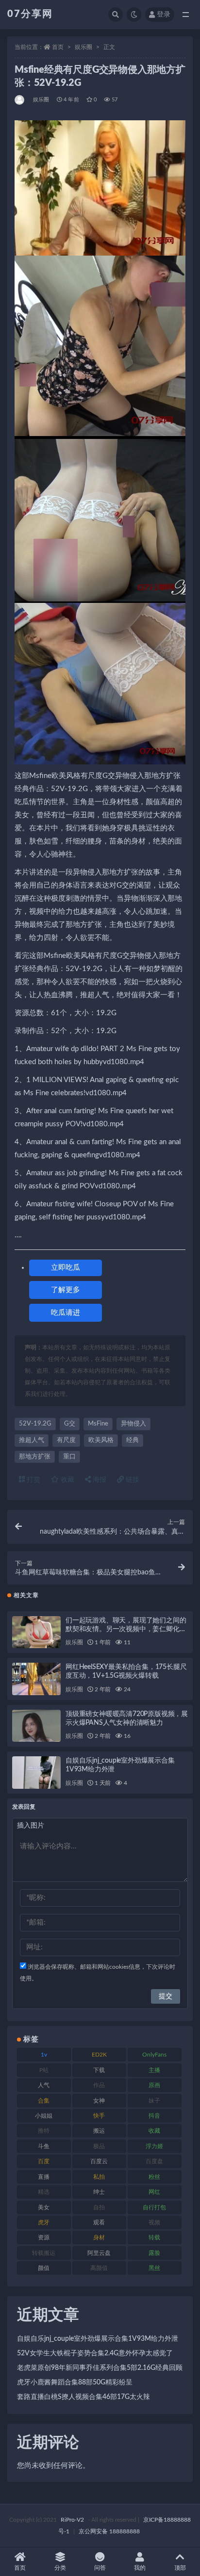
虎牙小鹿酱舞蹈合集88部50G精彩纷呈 (75, 2382)
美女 (44, 2207)
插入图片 (31, 1826)
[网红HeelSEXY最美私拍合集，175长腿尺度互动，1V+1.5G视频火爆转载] (36, 1679)
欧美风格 (101, 1440)
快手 (99, 2116)
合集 (44, 2101)
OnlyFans (154, 2055)
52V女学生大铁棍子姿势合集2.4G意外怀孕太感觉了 (95, 2353)
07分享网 (30, 14)
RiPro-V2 (72, 2520)
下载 (99, 2070)
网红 (154, 2192)
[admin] (20, 100)
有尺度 (66, 1440)
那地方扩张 (35, 1457)
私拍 (99, 2177)
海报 (99, 1480)
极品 (99, 2146)
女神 (99, 2101)
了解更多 (66, 1290)
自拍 (99, 2207)
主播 (154, 2070)
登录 (164, 15)
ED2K (99, 2055)
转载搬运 (44, 2253)
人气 (44, 2085)
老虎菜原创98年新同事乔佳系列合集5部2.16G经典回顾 (100, 2368)
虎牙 (44, 2222)
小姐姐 (44, 2116)
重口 (69, 1457)
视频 (154, 2222)
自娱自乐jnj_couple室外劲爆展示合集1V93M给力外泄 (98, 2339)
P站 (44, 2070)
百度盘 (154, 2161)
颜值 (44, 2268)
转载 (154, 2237)
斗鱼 (44, 2146)
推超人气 (32, 1440)
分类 (60, 2568)
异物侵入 (133, 1424)
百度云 (99, 2161)
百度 (44, 2161)
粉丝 (154, 2177)
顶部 (180, 2568)
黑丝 (154, 2268)
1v (44, 2055)
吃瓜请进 (66, 1313)
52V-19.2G (35, 1424)
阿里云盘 (99, 2253)
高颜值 (99, 2268)
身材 (99, 2237)
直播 (44, 2177)
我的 (140, 2568)
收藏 (67, 1480)
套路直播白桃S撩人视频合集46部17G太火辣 (83, 2397)
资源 (44, 2237)
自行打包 (154, 2207)
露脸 (154, 2253)
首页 (58, 47)
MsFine (98, 1424)
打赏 (33, 1480)
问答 (100, 2568)
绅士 (99, 2192)
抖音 (154, 2116)
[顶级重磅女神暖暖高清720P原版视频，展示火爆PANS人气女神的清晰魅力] (36, 1726)
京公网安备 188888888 (109, 2531)
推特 (44, 2131)
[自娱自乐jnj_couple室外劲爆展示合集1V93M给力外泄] (36, 1773)
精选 (44, 2192)
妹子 (154, 2101)
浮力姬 (154, 2146)
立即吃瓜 (66, 1268)
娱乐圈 (83, 47)
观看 (99, 2222)
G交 (70, 1424)
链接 (132, 1480)
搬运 (99, 2131)
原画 (154, 2085)
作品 (99, 2085)
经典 (133, 1440)
